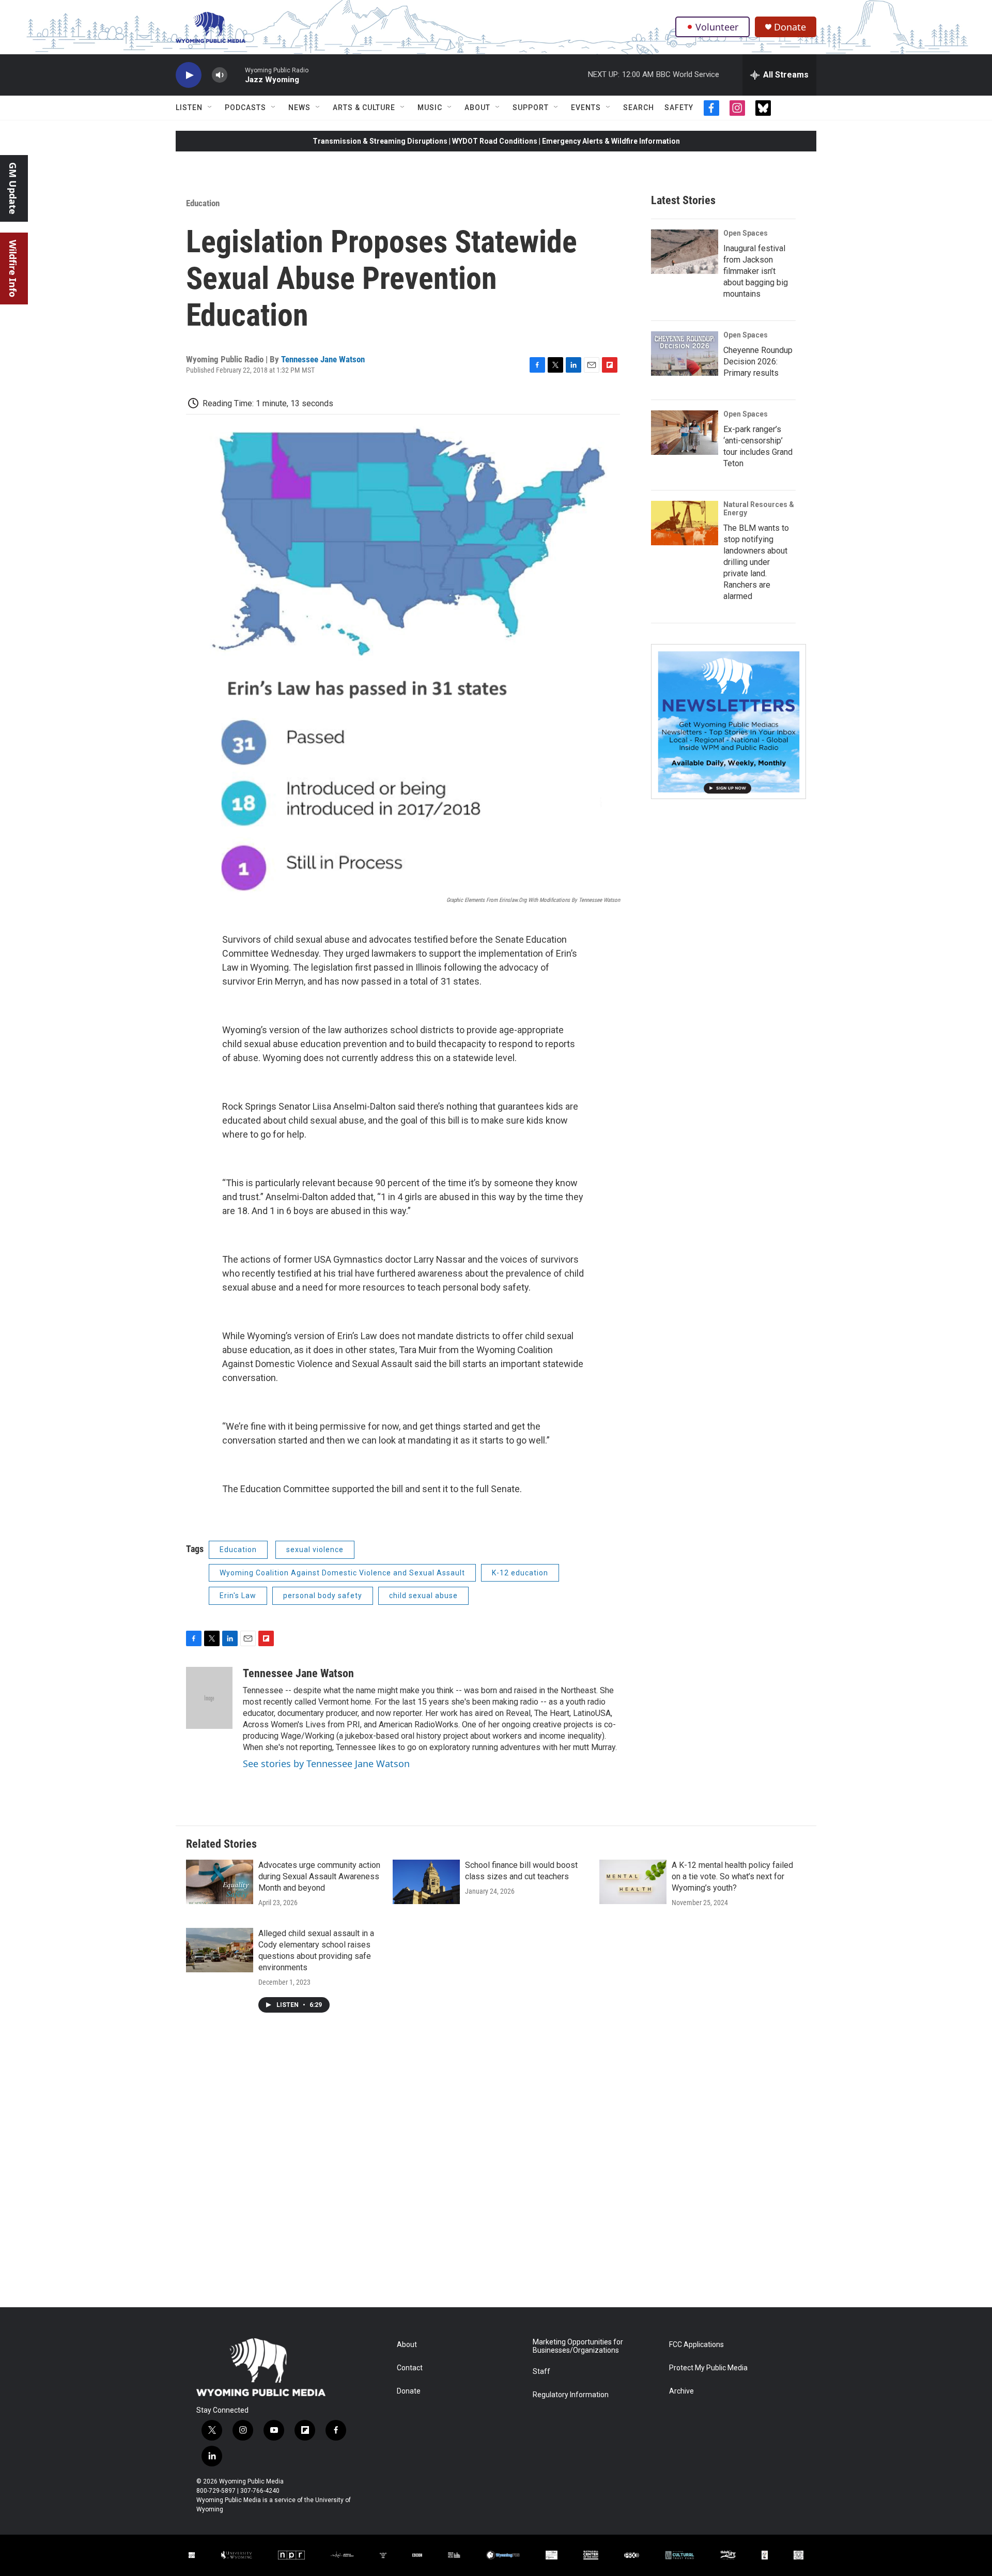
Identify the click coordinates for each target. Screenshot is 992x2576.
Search (639, 108)
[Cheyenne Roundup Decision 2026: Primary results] (685, 354)
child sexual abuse (423, 1596)
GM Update (13, 188)
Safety (679, 108)
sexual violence (315, 1550)
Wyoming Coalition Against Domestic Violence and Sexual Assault (342, 1573)
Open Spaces (746, 233)
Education (203, 203)
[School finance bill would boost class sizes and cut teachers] (426, 1882)
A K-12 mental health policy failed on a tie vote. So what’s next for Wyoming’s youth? (732, 1876)
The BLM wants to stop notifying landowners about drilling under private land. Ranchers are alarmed (756, 562)
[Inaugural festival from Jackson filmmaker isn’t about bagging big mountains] (685, 252)
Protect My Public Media (708, 2368)
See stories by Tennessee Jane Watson (326, 1764)
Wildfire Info (13, 269)
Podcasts (245, 108)
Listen (189, 108)
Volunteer (717, 27)
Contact (410, 2368)
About (477, 108)
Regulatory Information (571, 2395)
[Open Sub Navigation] (210, 108)
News (299, 108)
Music (430, 108)
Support (531, 108)
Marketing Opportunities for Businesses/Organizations (578, 2346)
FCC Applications (696, 2345)
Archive (681, 2391)
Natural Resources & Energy (759, 509)
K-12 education (520, 1573)
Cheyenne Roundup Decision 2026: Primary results (758, 362)
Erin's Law (238, 1596)
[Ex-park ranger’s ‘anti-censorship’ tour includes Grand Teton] (685, 433)
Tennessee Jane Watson (323, 359)
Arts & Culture (364, 108)
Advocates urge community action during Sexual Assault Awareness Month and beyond (319, 1876)
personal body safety (323, 1596)
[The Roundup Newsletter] (729, 722)
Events (586, 108)
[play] (189, 75)
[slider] (236, 75)
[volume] (220, 75)
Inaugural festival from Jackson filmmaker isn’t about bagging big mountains (756, 271)
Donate (790, 27)
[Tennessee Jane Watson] (209, 1698)
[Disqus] (496, 2168)
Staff (541, 2372)
